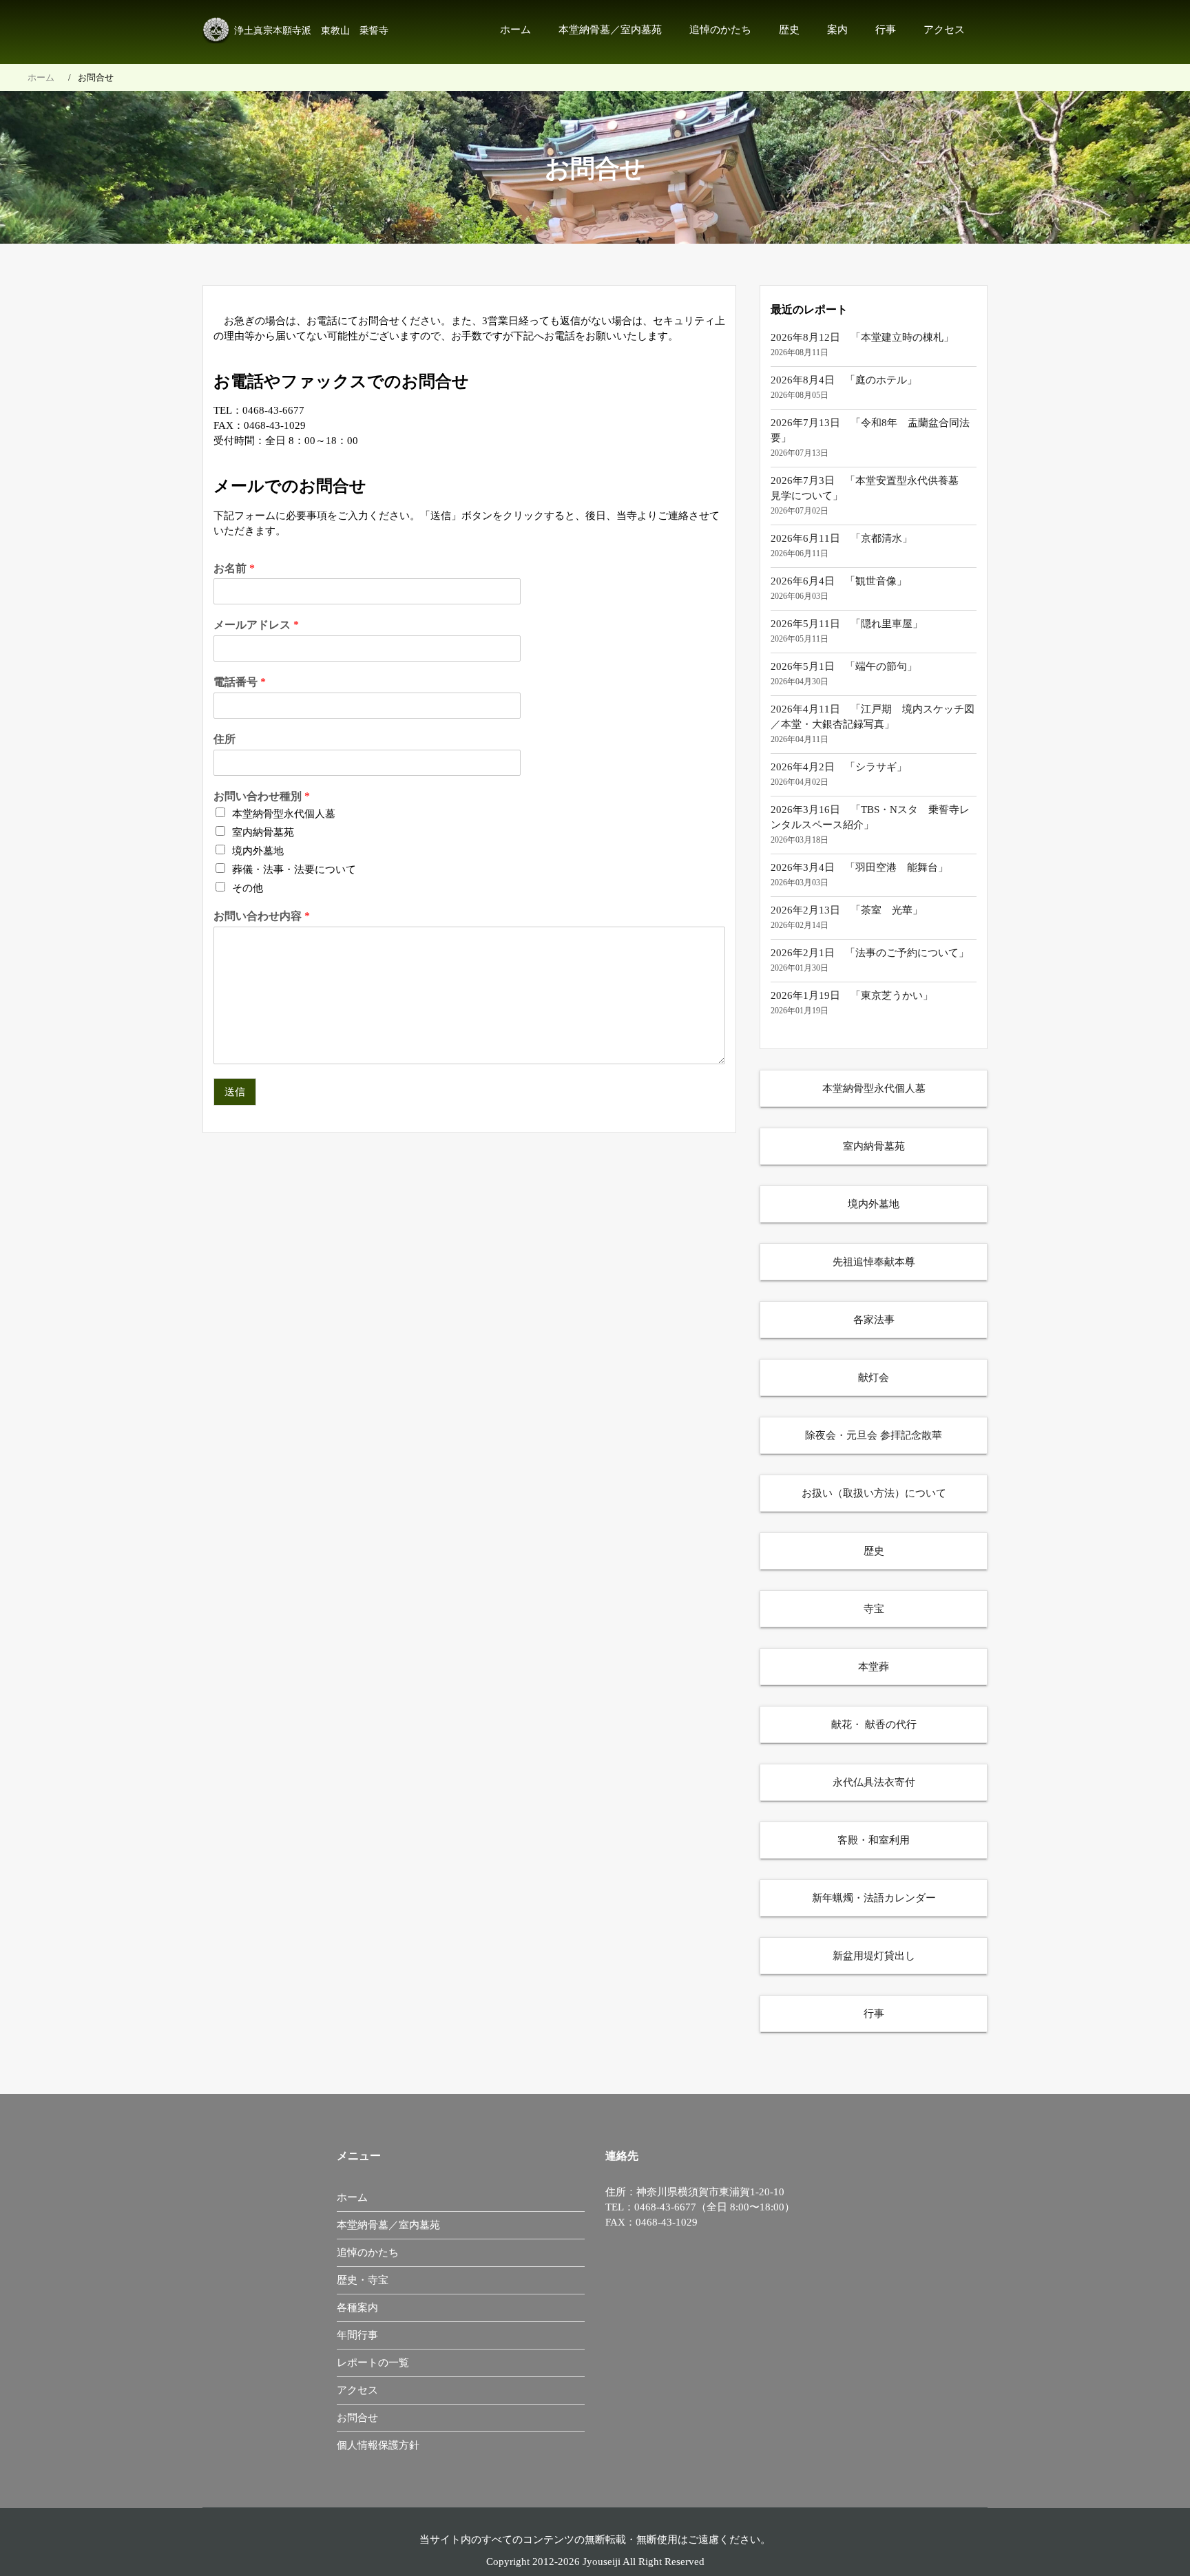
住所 (225, 739)
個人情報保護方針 (378, 2445)
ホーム (515, 30)
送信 (235, 1092)
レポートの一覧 (373, 2363)
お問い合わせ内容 (262, 916)
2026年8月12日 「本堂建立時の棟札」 (862, 337)
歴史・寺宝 (363, 2280)
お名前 (234, 568)
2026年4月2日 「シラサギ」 (839, 767)
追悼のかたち (720, 30)
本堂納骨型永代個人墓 (284, 814)
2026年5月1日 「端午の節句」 (844, 666)
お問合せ (357, 2418)
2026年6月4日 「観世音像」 (839, 581)
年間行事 (357, 2335)
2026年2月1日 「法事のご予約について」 (870, 953)
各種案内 (357, 2308)
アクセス (944, 30)
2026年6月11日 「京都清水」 (842, 538)
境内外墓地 (258, 851)
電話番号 (240, 682)
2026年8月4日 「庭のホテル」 (844, 380)
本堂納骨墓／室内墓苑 (610, 30)
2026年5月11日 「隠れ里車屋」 (847, 624)
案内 (837, 30)
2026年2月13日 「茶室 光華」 (847, 910)
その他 (248, 888)
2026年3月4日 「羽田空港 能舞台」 (859, 867)
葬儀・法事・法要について (294, 869)
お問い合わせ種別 (262, 796)
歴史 (789, 30)
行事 (886, 30)
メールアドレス (256, 625)
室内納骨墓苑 (263, 832)
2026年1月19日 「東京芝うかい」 (852, 995)
